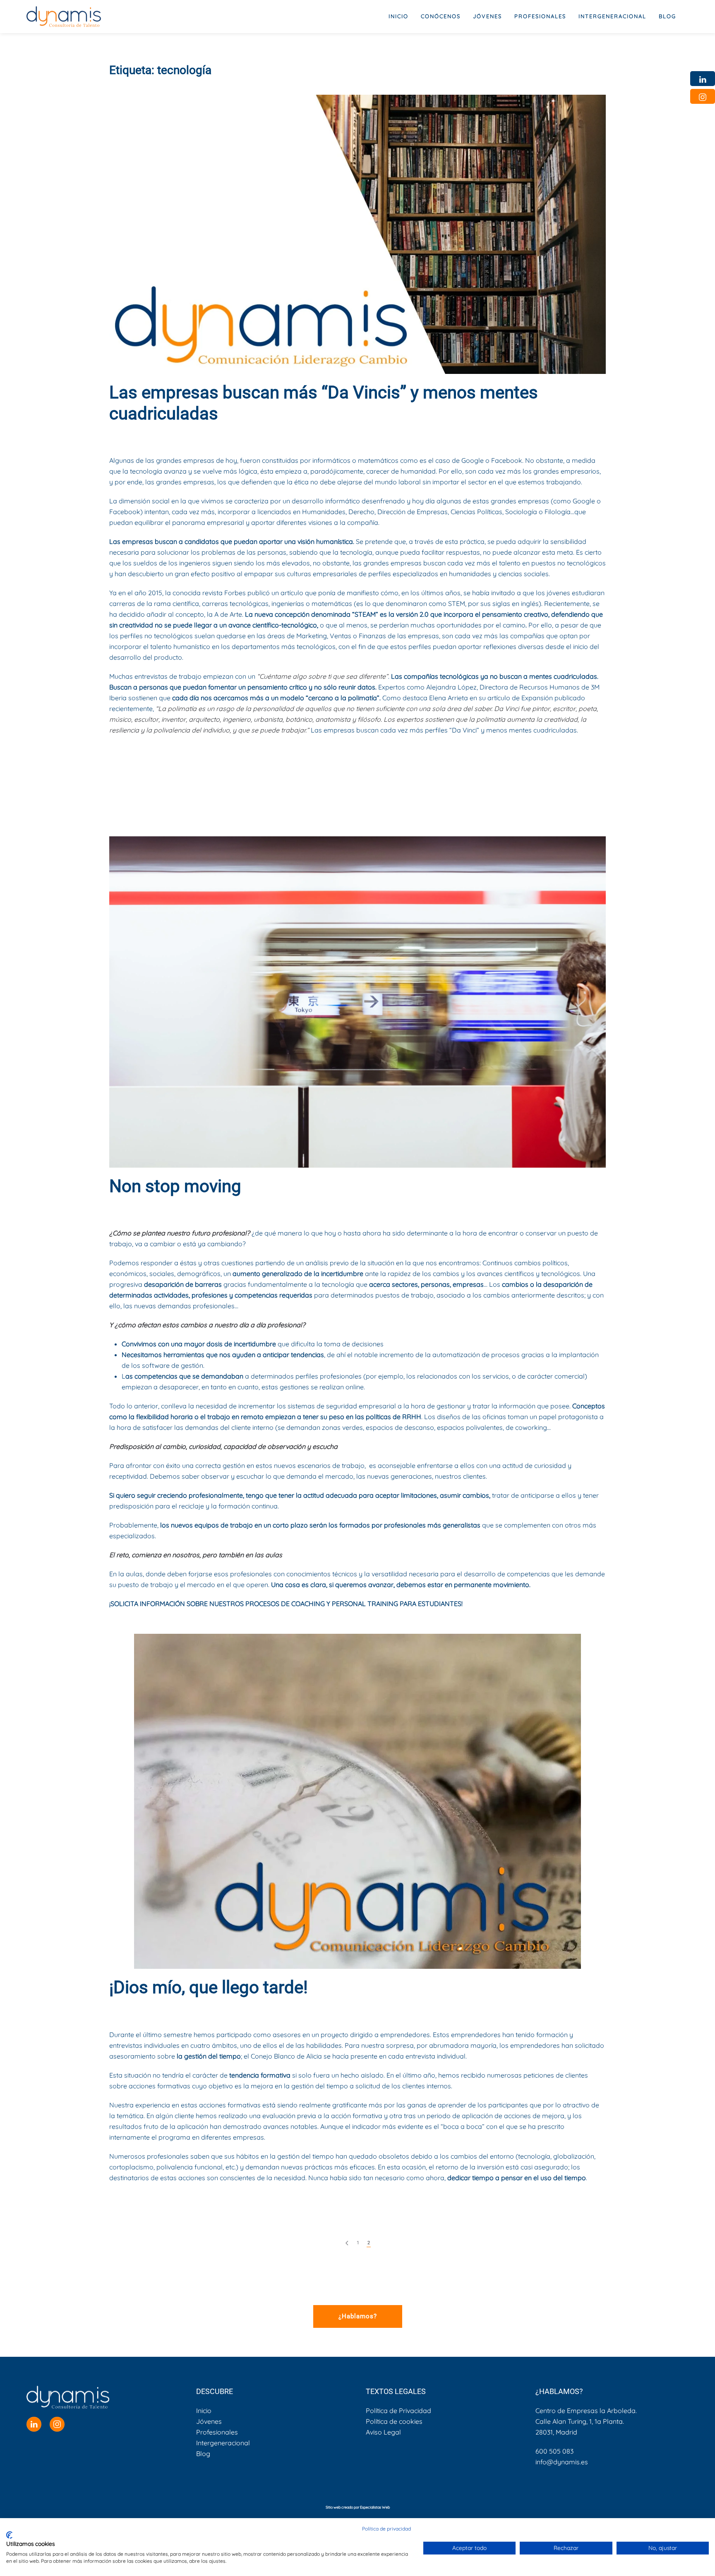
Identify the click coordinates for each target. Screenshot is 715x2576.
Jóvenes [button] (487, 16)
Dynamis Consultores (184, 435)
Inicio (398, 16)
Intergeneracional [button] (612, 16)
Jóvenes (209, 2421)
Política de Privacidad (398, 2411)
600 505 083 (554, 2451)
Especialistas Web (375, 2507)
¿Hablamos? (358, 2316)
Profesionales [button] (540, 16)
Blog (667, 16)
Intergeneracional (223, 2443)
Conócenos (441, 16)
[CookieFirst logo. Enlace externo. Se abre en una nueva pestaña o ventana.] (9, 2535)
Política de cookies (394, 2421)
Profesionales (217, 2432)
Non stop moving (175, 1186)
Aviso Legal (383, 2432)
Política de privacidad (386, 2529)
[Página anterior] (347, 2243)
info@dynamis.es (562, 2462)
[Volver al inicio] (64, 17)
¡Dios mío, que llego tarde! (209, 1987)
